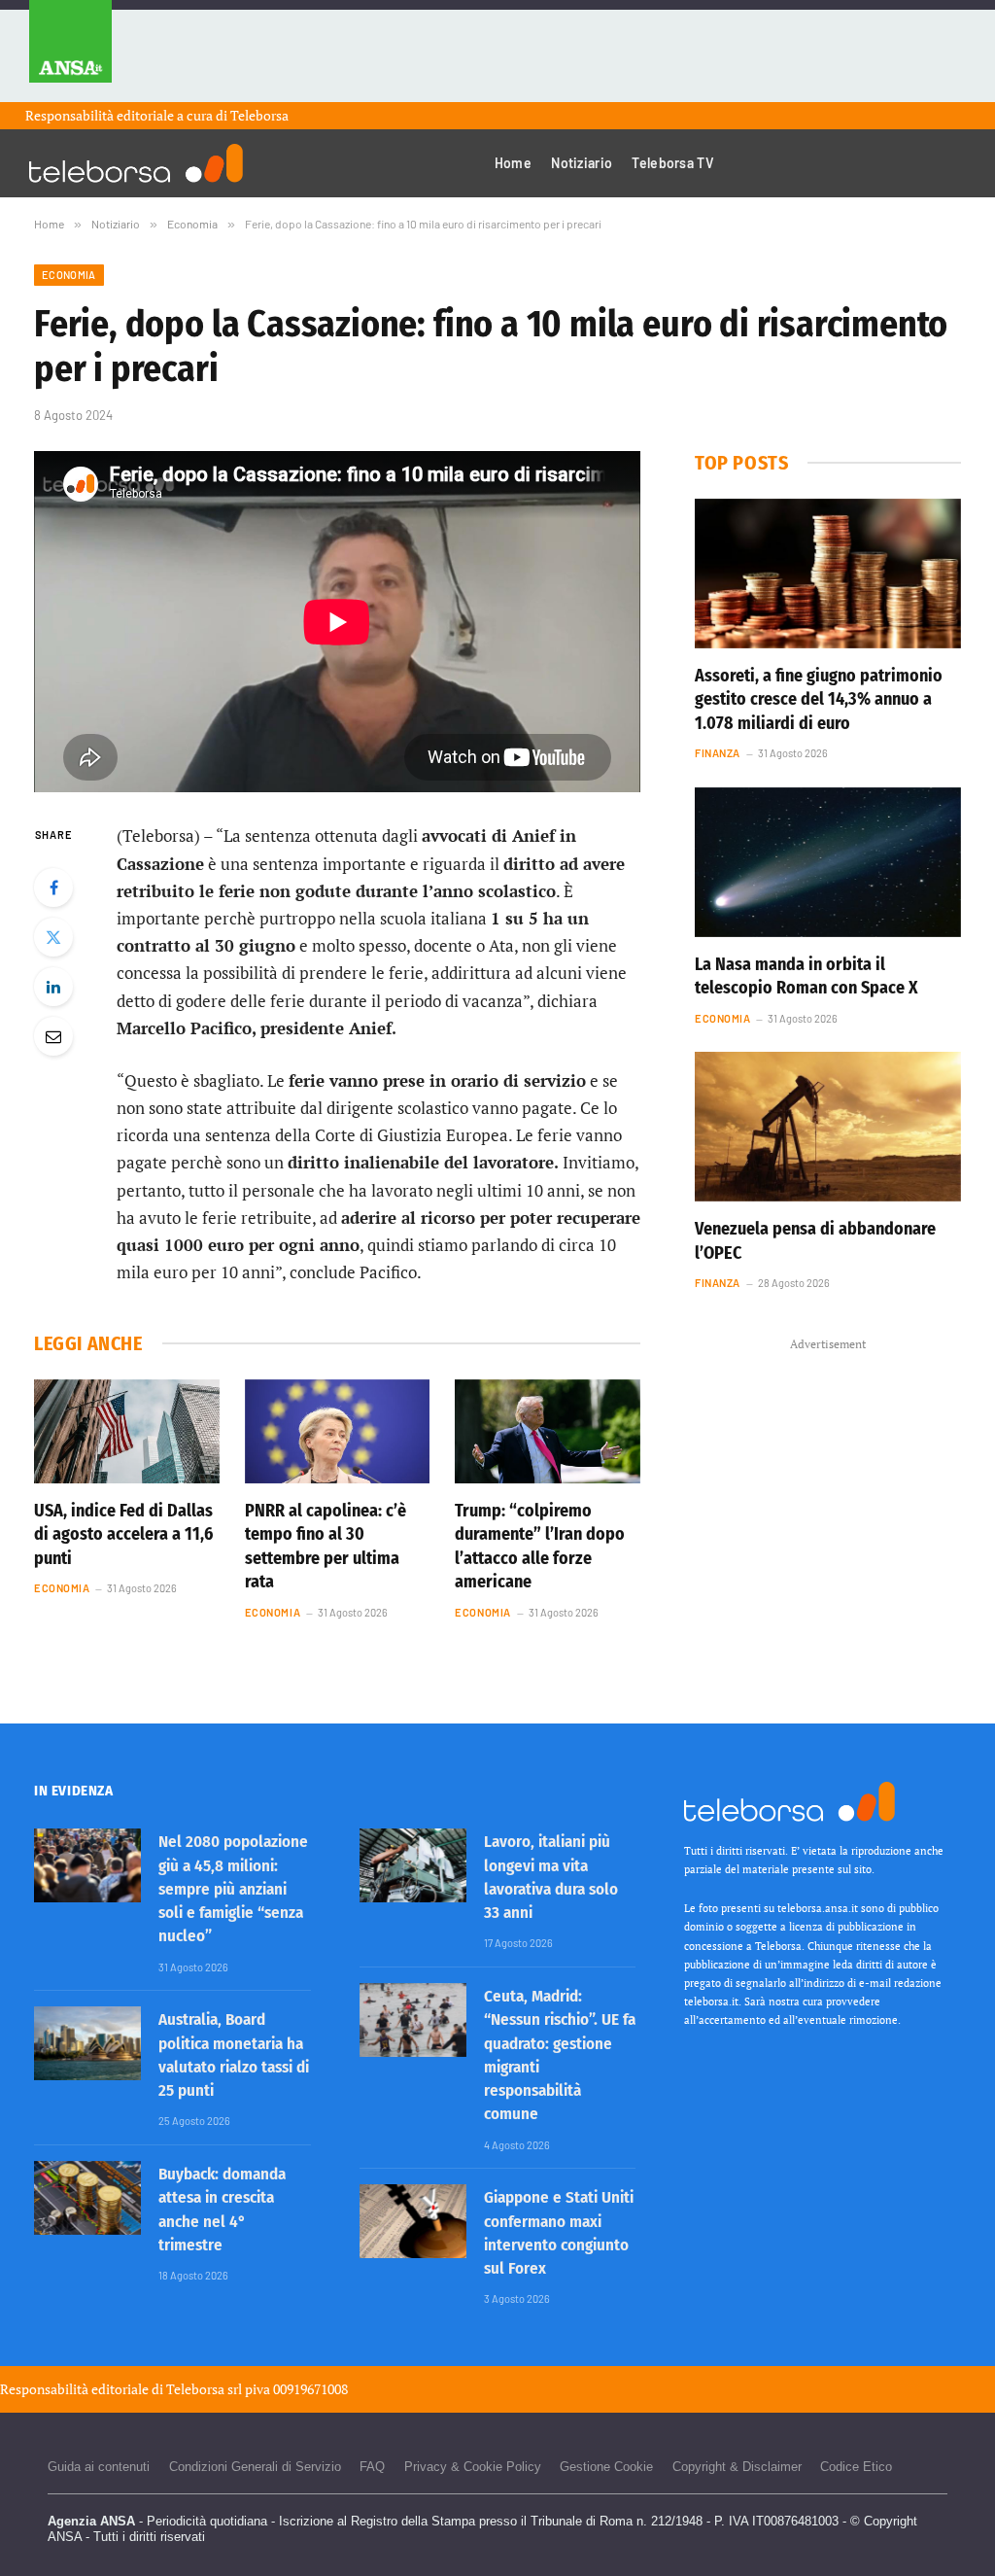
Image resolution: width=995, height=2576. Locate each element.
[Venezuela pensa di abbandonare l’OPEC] (828, 1127)
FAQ (372, 2467)
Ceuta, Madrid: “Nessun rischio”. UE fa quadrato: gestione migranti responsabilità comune (560, 2055)
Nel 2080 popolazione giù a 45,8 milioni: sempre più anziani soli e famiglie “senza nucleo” (233, 1889)
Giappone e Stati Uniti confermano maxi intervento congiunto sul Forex (559, 2233)
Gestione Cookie (606, 2467)
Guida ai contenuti (99, 2467)
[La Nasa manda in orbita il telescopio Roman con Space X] (828, 862)
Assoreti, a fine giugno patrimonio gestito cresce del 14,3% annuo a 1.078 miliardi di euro (819, 699)
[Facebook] (53, 888)
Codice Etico (856, 2467)
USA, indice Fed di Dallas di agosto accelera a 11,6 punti (123, 1534)
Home (513, 163)
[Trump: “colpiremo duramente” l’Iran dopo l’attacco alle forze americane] (548, 1431)
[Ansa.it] (70, 51)
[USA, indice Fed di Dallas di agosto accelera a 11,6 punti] (127, 1431)
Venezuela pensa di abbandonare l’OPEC (815, 1240)
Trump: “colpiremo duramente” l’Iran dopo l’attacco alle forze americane (540, 1546)
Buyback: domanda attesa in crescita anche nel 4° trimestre (222, 2210)
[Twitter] (53, 937)
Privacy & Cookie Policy (473, 2467)
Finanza (718, 753)
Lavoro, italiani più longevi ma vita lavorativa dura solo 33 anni (551, 1877)
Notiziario (582, 163)
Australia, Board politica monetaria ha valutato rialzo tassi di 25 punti (234, 2055)
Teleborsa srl (204, 2389)
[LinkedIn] (53, 987)
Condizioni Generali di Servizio (255, 2467)
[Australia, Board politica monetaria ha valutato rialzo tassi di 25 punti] (87, 2043)
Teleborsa (259, 115)
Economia (69, 275)
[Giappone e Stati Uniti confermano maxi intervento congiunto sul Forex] (413, 2221)
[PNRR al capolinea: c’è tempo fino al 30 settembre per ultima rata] (338, 1431)
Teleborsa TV (672, 163)
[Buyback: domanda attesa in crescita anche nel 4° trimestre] (87, 2198)
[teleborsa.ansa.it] (136, 163)
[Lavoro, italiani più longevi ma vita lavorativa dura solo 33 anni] (413, 1865)
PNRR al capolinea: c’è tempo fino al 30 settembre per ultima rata (326, 1546)
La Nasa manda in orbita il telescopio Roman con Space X (806, 976)
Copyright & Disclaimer (737, 2467)
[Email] (53, 1036)
